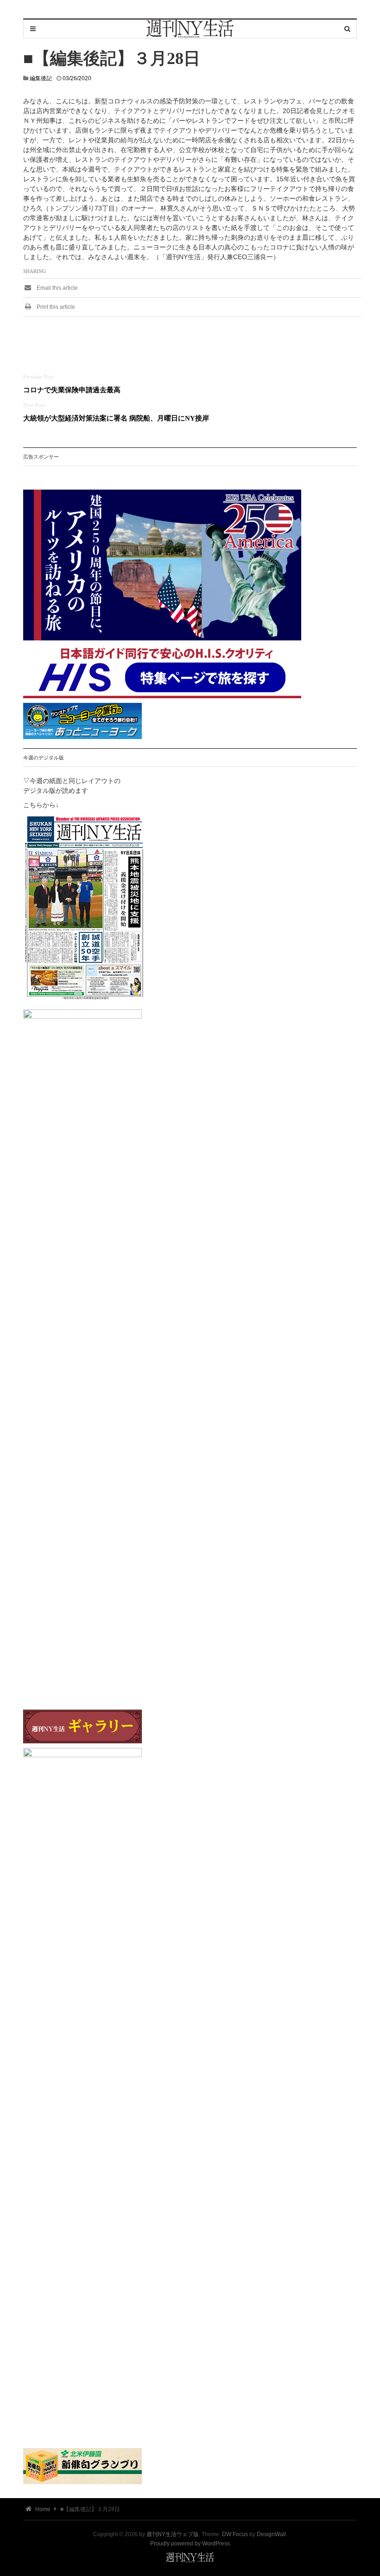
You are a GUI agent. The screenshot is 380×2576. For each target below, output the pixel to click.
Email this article (57, 288)
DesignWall (271, 2534)
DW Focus (235, 2534)
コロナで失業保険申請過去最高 (72, 390)
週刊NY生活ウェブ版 (173, 2534)
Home (42, 2509)
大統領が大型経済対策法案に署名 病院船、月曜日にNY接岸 (116, 418)
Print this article (55, 307)
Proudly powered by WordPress (190, 2544)
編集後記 (41, 78)
